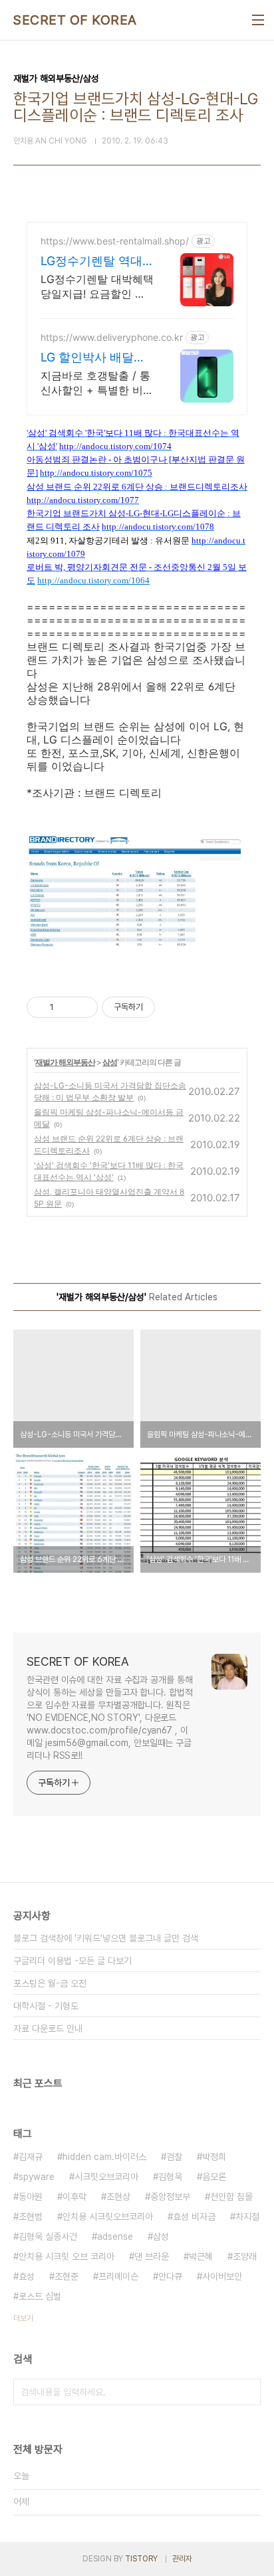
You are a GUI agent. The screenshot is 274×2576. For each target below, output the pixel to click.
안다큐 (170, 2276)
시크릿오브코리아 (106, 2177)
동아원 (31, 2197)
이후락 (74, 2197)
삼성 (110, 1062)
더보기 (23, 2318)
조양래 (245, 2256)
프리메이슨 (118, 2276)
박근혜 (201, 2256)
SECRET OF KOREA (75, 20)
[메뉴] (258, 20)
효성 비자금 (194, 2217)
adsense (115, 2236)
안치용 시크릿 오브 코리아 (67, 2256)
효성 (27, 2276)
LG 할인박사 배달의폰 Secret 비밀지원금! (93, 358)
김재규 (31, 2157)
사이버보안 (222, 2276)
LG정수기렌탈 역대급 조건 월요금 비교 (93, 261)
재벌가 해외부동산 (65, 1062)
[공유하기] (66, 1007)
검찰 (174, 2157)
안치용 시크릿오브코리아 (108, 2217)
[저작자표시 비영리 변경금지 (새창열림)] (173, 1007)
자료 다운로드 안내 (48, 2029)
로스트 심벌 (40, 2296)
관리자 (182, 2559)
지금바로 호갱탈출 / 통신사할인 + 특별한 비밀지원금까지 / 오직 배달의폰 (97, 383)
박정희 (214, 2157)
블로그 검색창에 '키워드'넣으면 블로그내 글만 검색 (106, 1938)
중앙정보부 (170, 2197)
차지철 (247, 2217)
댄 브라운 (152, 2256)
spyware (37, 2177)
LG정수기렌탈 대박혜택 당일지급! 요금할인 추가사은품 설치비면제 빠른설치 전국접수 (97, 287)
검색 (247, 2392)
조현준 (67, 2276)
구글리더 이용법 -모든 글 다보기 (72, 1961)
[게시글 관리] (83, 1007)
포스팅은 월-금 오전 (50, 1983)
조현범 (31, 2217)
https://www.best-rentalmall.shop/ (115, 241)
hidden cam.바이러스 (104, 2157)
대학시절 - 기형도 (46, 2006)
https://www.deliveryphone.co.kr (112, 337)
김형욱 (170, 2177)
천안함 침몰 (231, 2197)
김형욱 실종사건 (48, 2236)
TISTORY (141, 2559)
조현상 (118, 2197)
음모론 (214, 2177)
